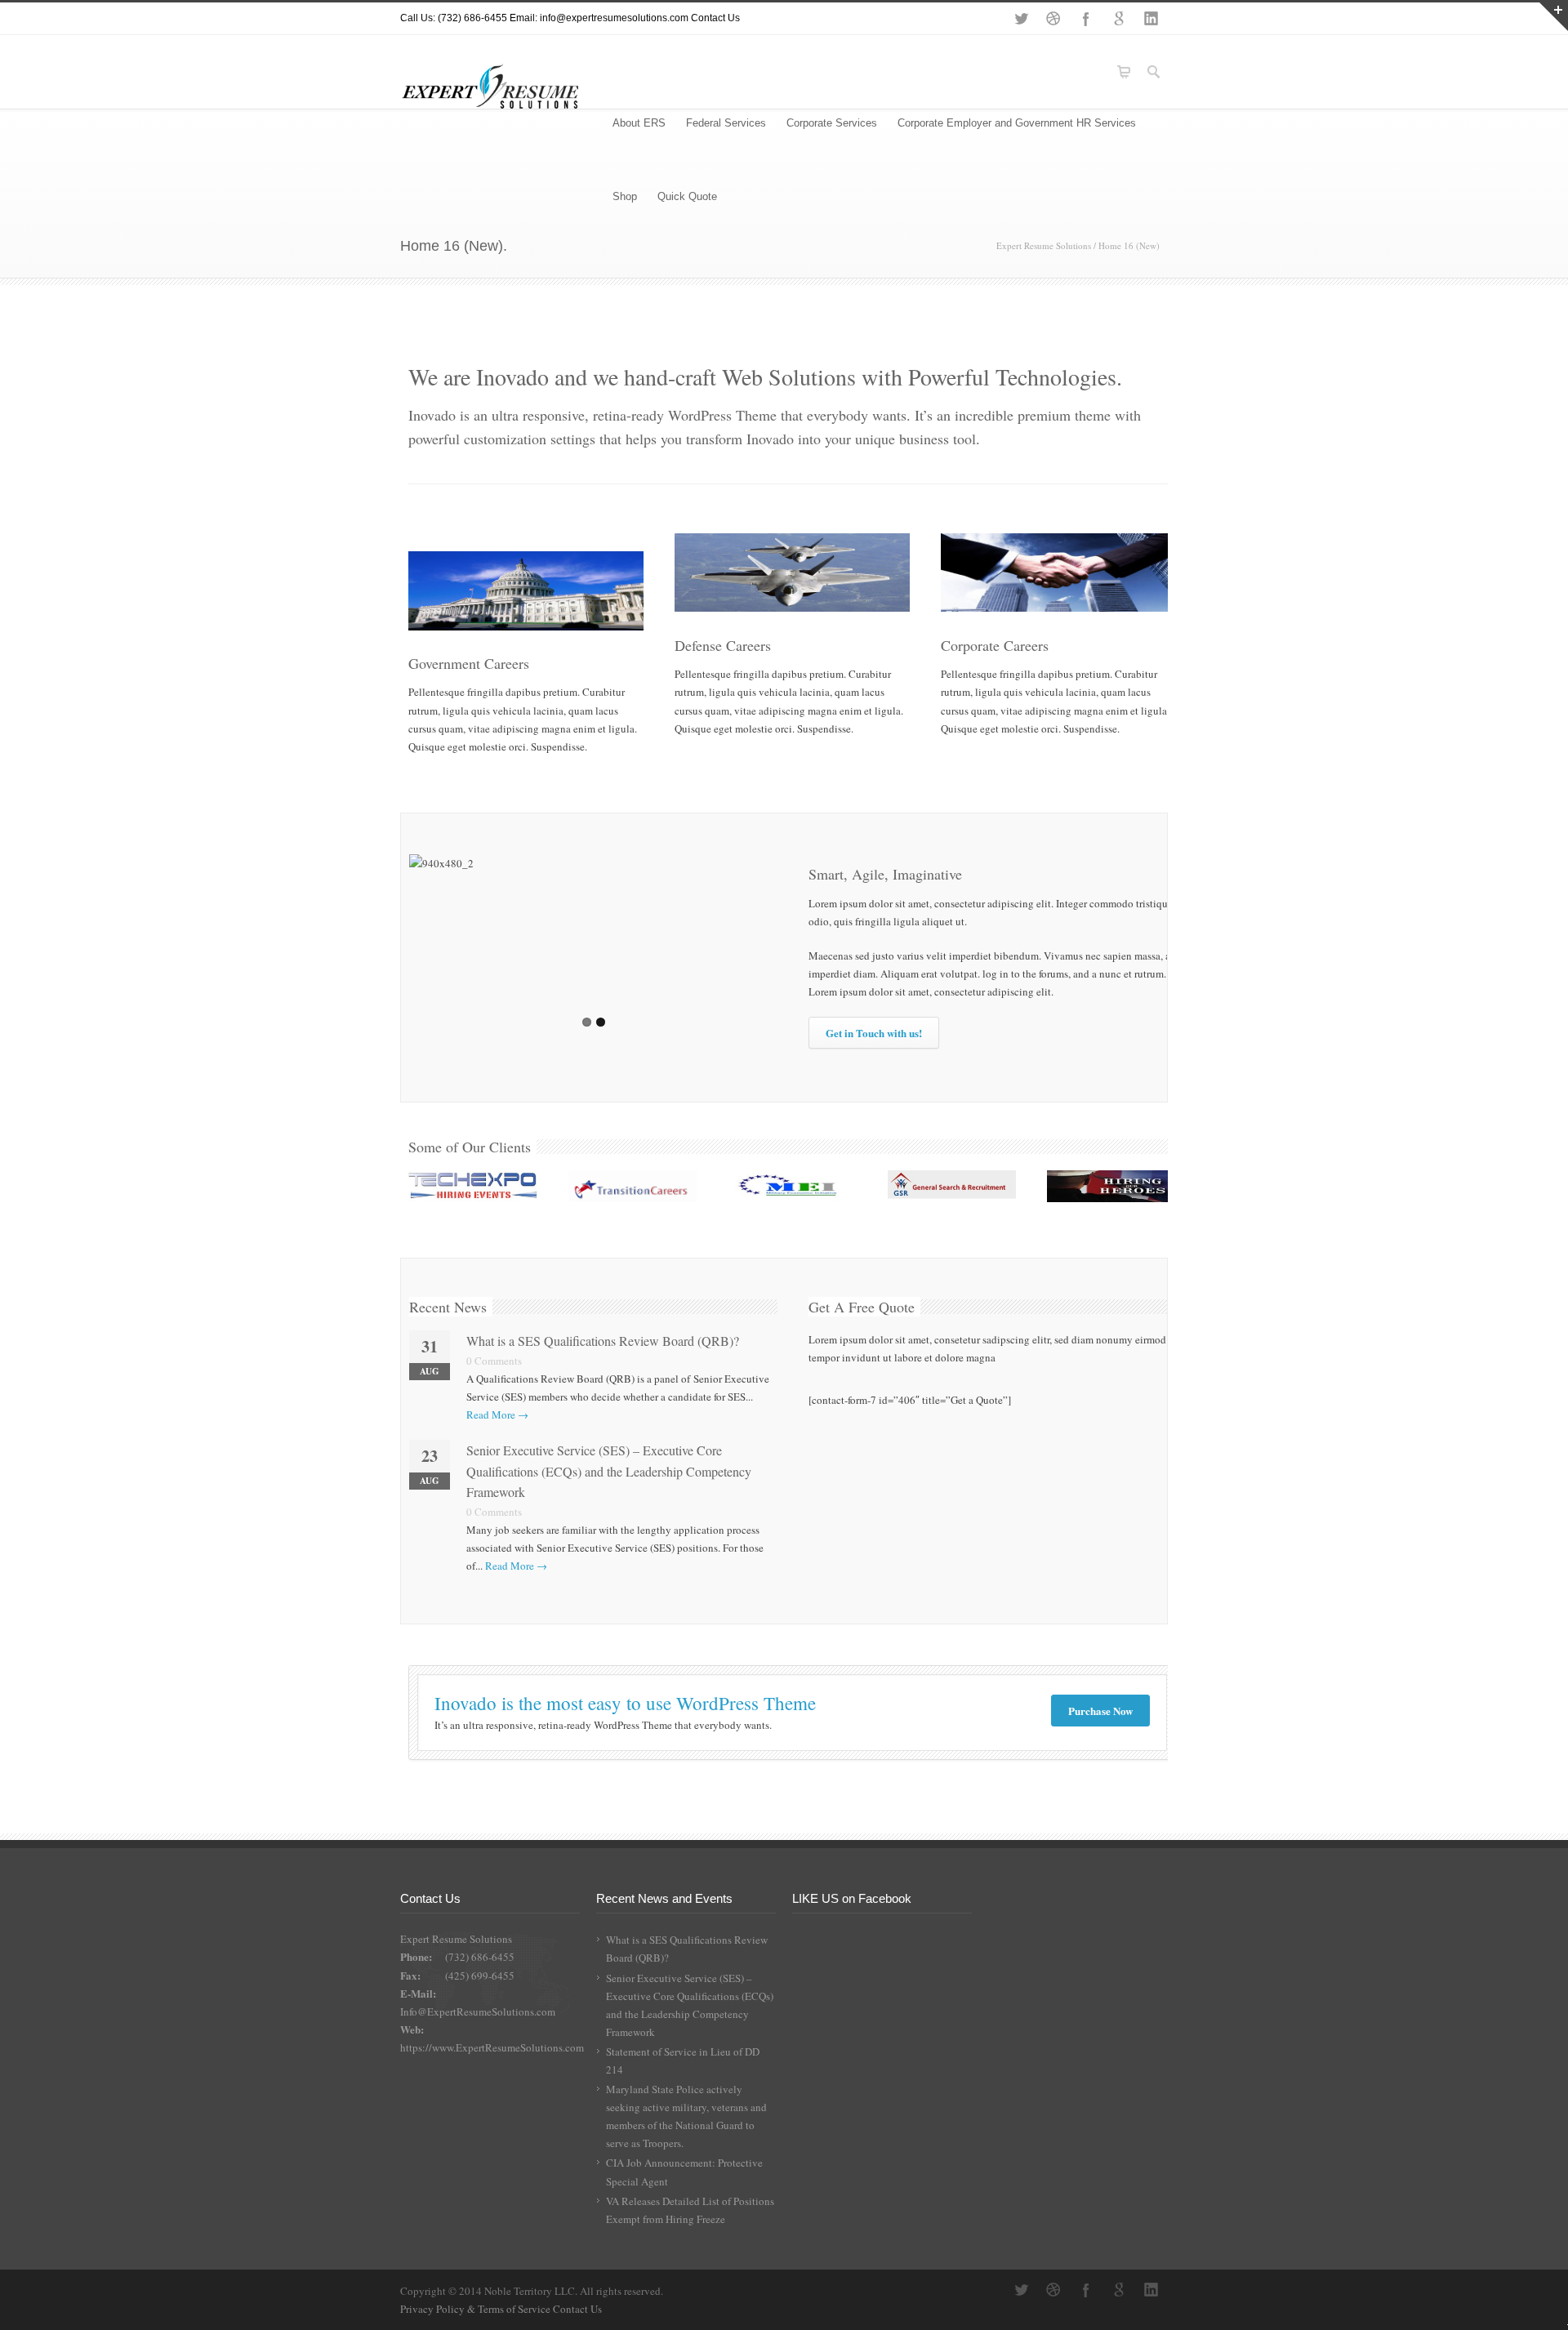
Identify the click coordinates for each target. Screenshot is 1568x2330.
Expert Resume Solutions (1044, 245)
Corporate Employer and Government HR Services (1017, 123)
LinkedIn (1151, 19)
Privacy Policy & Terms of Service (477, 2309)
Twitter (1021, 19)
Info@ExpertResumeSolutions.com (478, 2011)
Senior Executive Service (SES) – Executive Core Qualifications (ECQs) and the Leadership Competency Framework (609, 1471)
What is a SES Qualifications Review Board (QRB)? (603, 1341)
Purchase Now (1100, 1711)
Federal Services (726, 123)
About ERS (639, 123)
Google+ (1119, 19)
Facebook (1086, 19)
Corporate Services (832, 123)
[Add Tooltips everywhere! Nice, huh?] (473, 1189)
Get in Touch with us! (874, 1033)
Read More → (497, 1414)
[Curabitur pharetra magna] (633, 1189)
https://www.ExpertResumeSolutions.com (492, 2047)
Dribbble (1053, 19)
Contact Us (715, 18)
